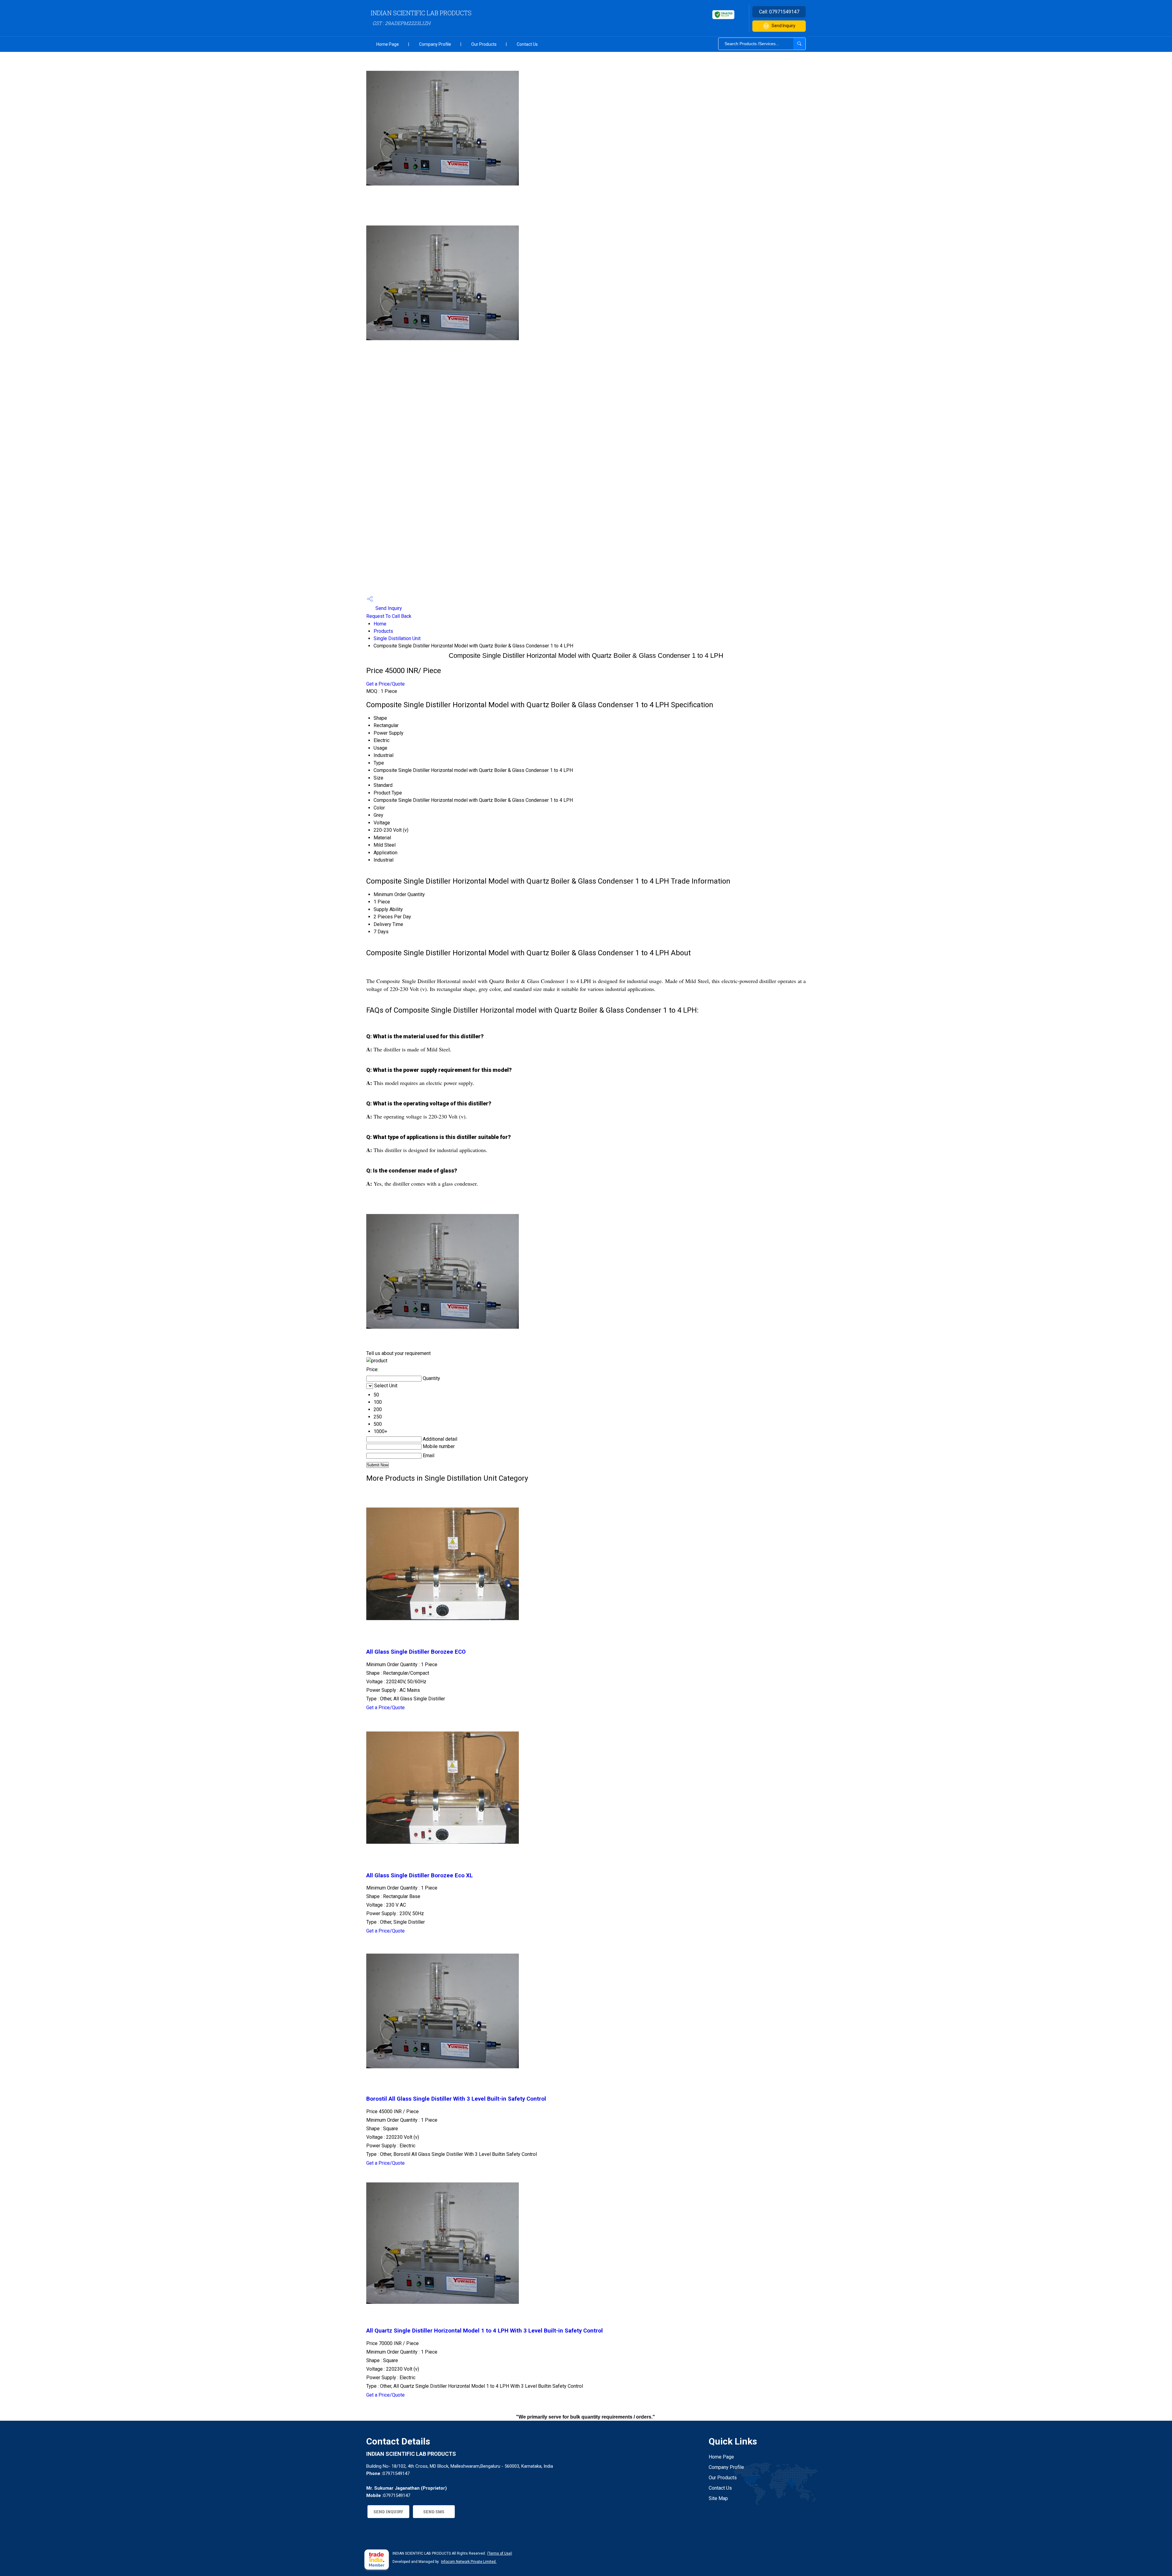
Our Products (484, 44)
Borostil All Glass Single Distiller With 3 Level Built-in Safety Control (456, 2099)
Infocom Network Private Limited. (469, 2562)
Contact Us (527, 44)
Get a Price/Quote (385, 684)
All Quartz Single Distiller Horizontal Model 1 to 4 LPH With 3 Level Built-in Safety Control (485, 2331)
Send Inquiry (783, 26)
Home (380, 624)
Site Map (718, 2498)
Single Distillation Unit (397, 638)
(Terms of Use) (500, 2553)
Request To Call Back (389, 616)
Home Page (388, 44)
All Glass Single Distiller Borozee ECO (416, 1652)
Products (383, 631)
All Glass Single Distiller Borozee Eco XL (420, 1875)
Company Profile (435, 44)
